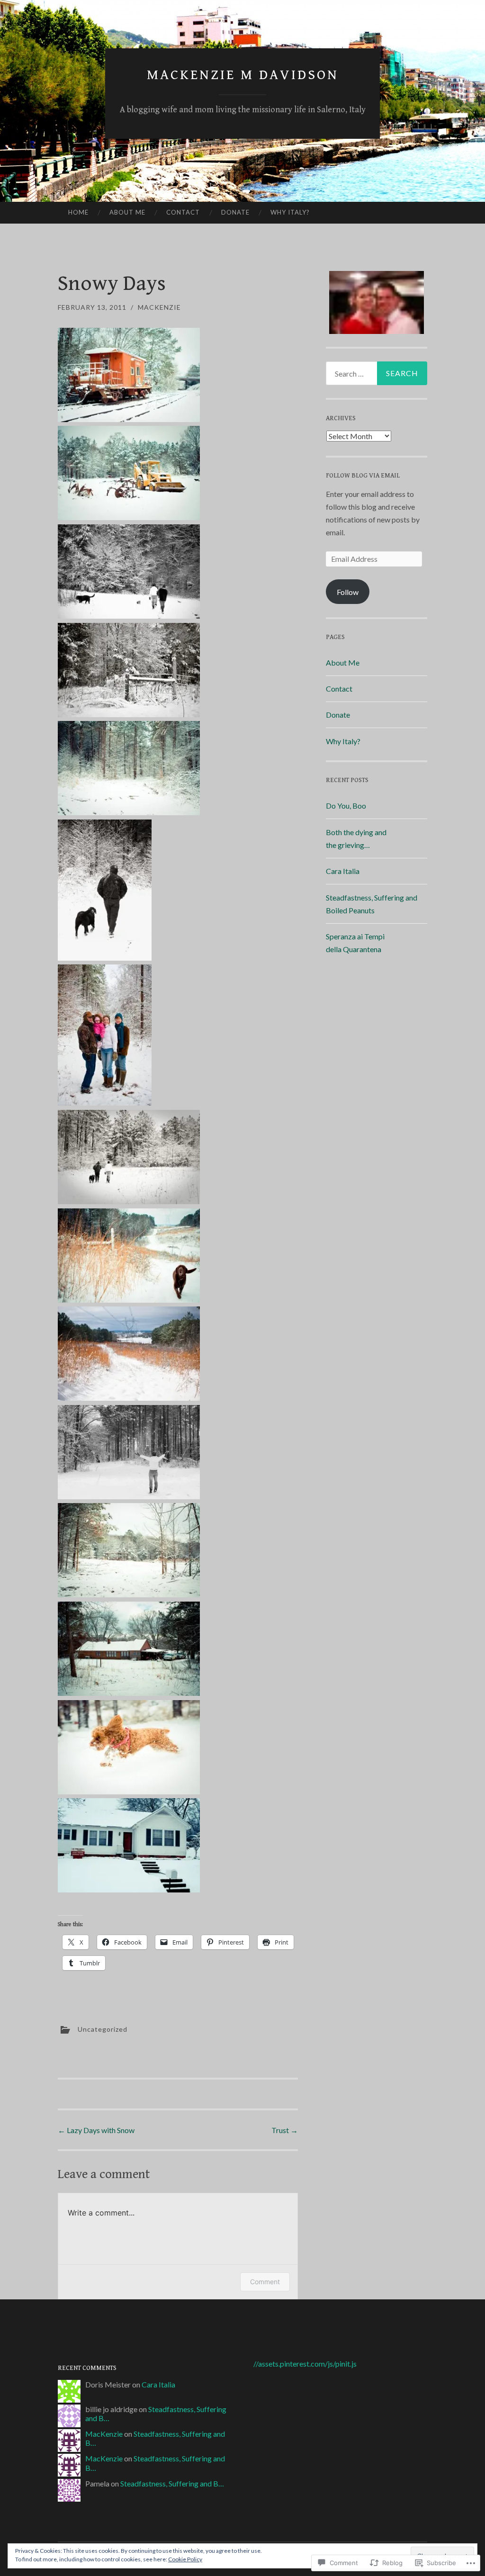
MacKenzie (159, 307)
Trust (285, 2130)
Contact (183, 212)
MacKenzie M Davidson (243, 75)
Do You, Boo (346, 806)
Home (78, 212)
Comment (265, 2282)
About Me (127, 212)
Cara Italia (343, 871)
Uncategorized (103, 2029)
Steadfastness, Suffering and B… (172, 2483)
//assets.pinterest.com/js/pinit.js (305, 2364)
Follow (348, 592)
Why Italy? (290, 212)
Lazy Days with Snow (96, 2130)
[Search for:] (377, 373)
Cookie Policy (185, 2559)
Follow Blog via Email (363, 476)
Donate (235, 212)
